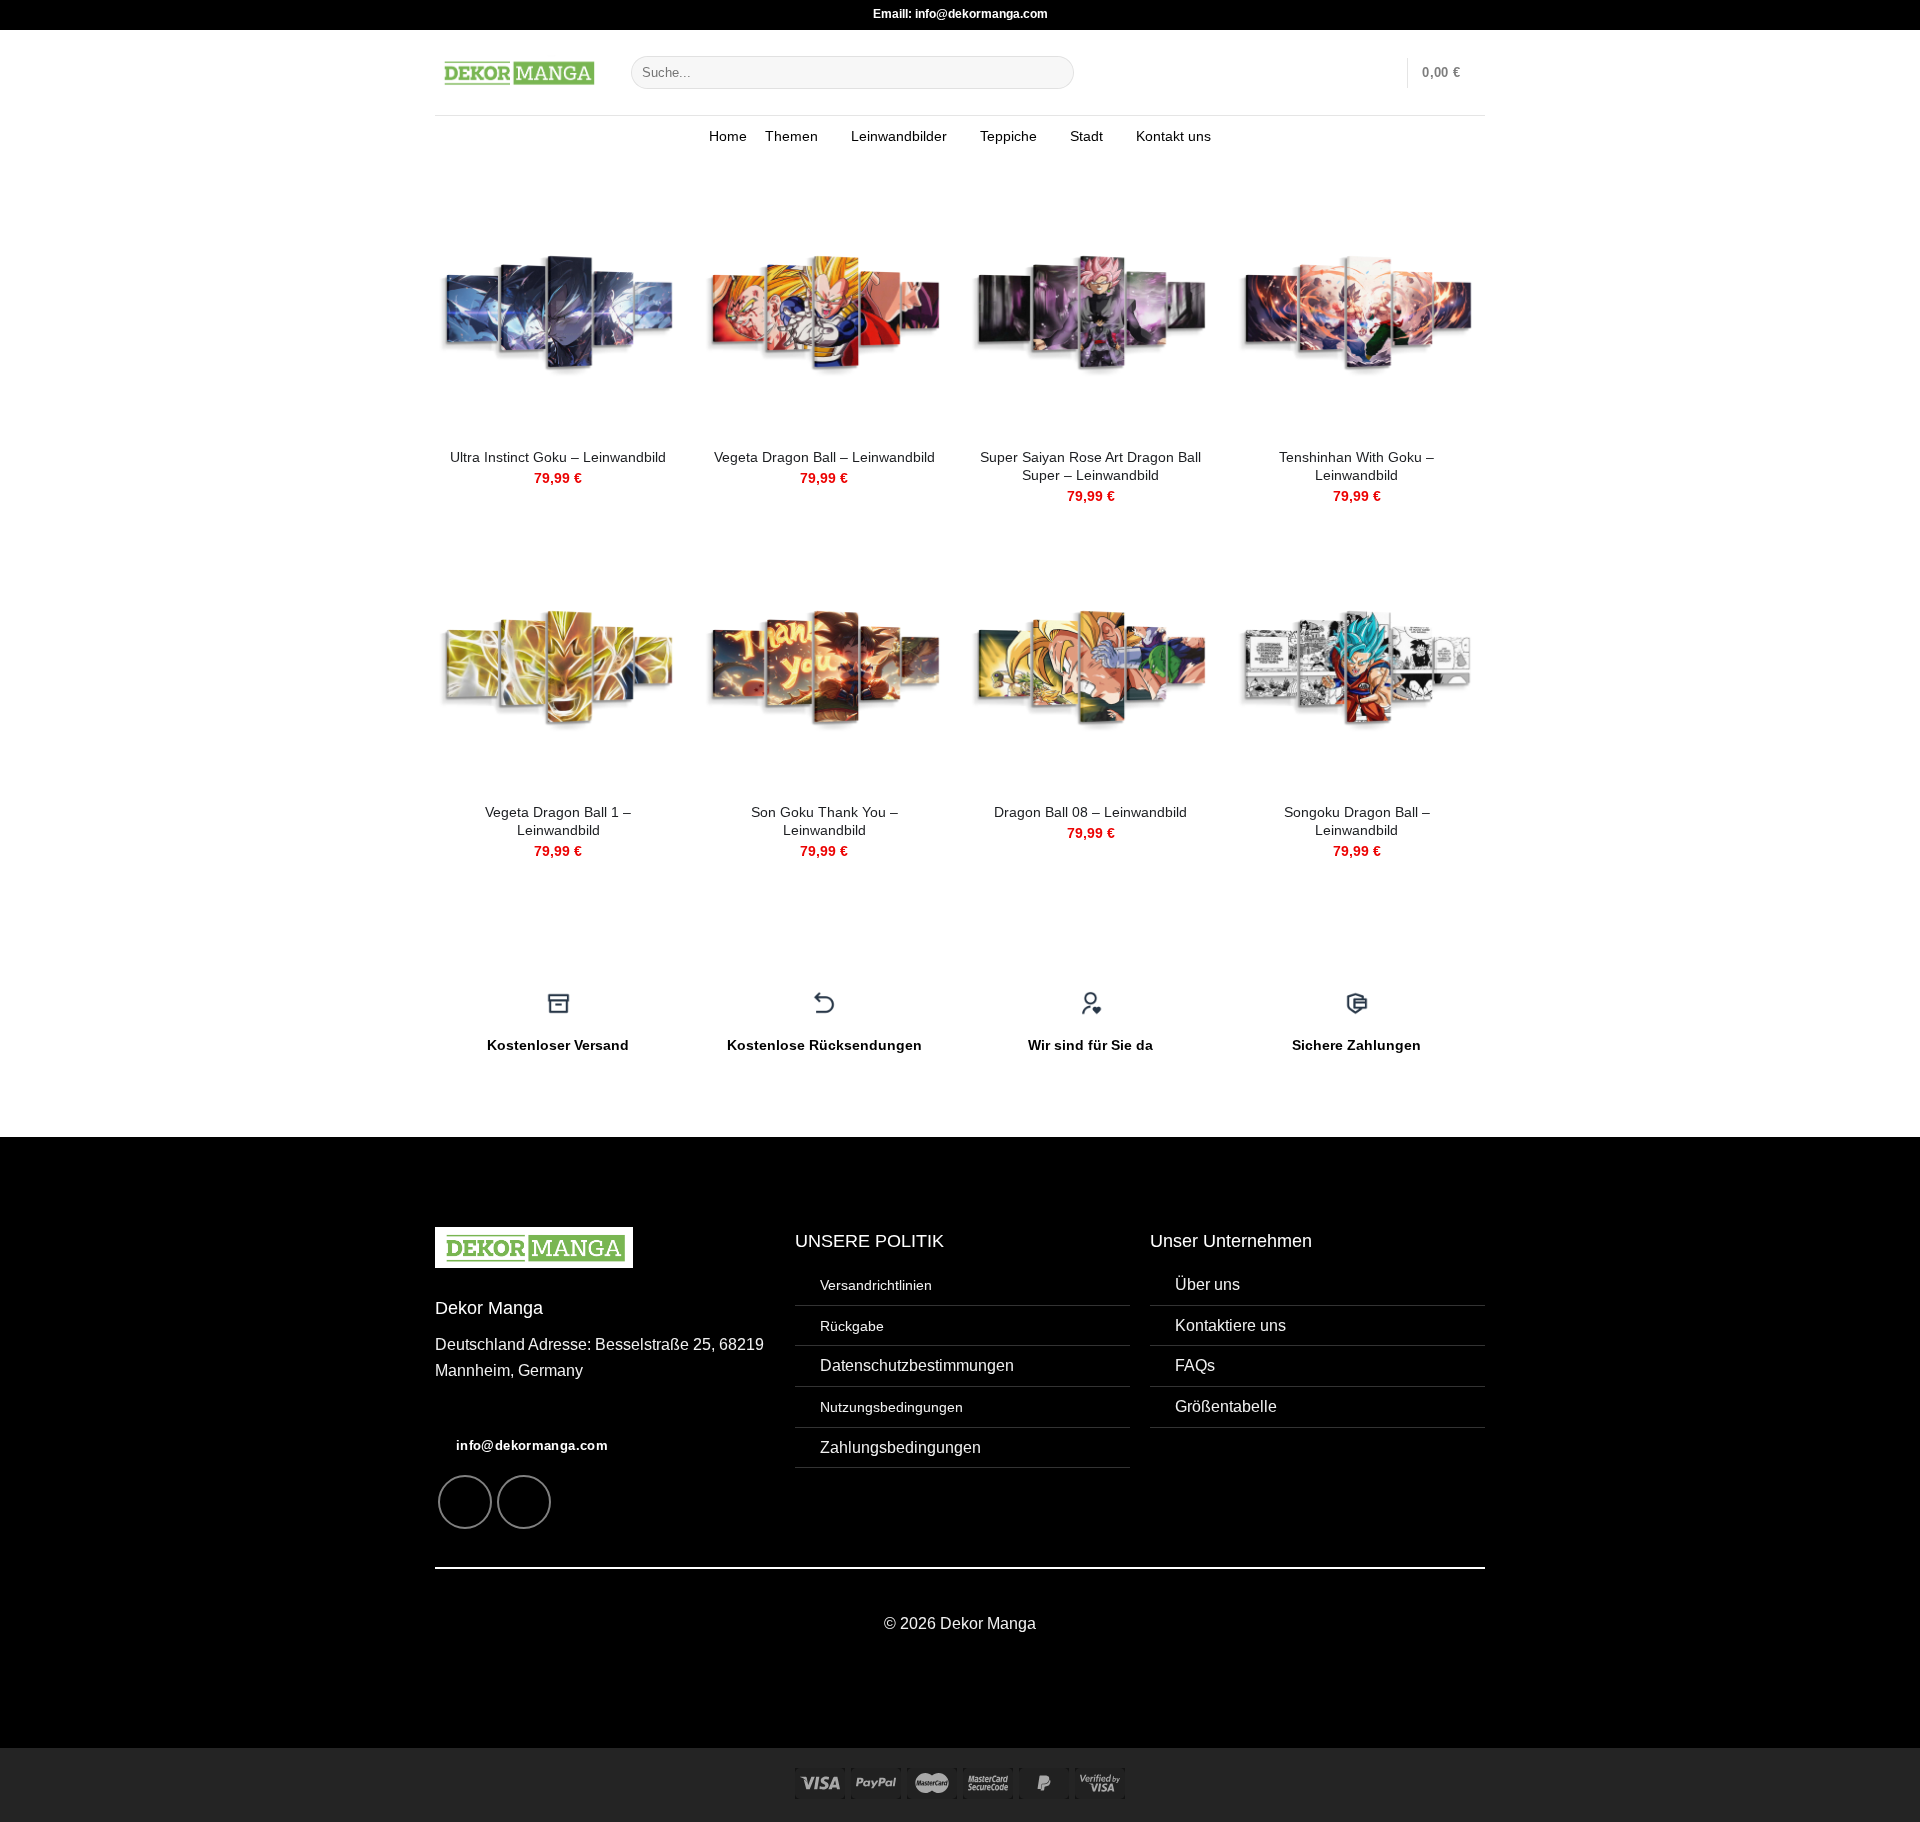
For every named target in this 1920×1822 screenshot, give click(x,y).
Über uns (1207, 1284)
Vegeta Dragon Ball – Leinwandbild (824, 457)
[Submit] (1055, 73)
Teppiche (1008, 136)
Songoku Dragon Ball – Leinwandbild (1357, 821)
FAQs (1195, 1365)
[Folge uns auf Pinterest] (524, 1502)
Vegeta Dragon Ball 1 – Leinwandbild (558, 821)
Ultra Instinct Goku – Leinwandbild (558, 457)
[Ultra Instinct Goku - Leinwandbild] (558, 311)
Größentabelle (1226, 1406)
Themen (791, 136)
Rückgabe (852, 1326)
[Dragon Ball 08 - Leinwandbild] (1090, 666)
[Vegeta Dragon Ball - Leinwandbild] (824, 311)
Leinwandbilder (899, 136)
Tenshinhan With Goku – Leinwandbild (1356, 466)
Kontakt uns (1173, 136)
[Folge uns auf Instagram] (465, 1502)
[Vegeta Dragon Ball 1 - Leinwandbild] (558, 666)
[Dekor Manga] (518, 72)
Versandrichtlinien (876, 1285)
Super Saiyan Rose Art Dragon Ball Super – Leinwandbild (1090, 466)
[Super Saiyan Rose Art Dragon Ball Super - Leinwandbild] (1090, 311)
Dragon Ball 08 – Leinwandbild (1090, 812)
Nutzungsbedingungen (891, 1407)
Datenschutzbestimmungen (917, 1365)
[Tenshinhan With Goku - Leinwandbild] (1357, 311)
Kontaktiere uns (1230, 1325)
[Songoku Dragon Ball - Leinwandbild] (1357, 666)
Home (728, 136)
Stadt (1086, 136)
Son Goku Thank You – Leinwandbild (824, 821)
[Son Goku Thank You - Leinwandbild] (824, 666)
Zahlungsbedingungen (900, 1447)
